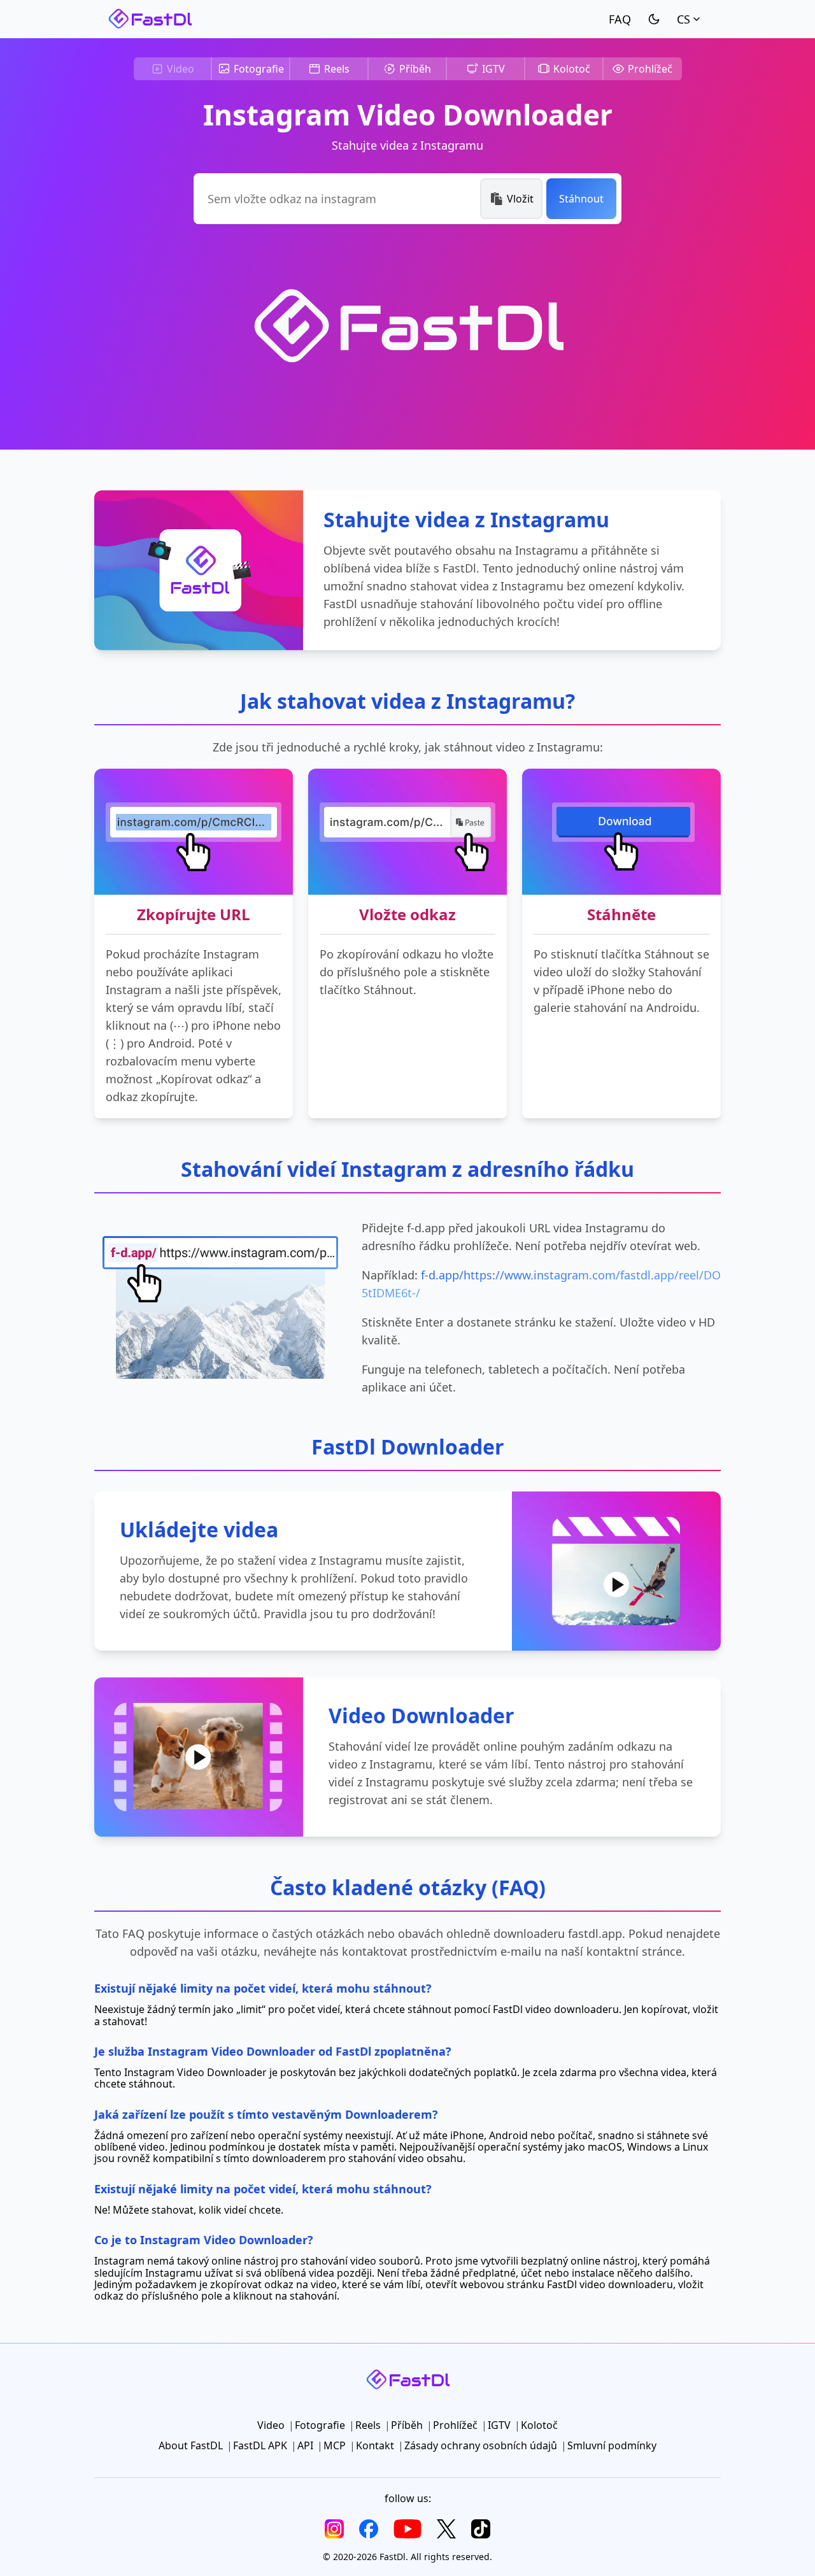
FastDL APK (260, 2445)
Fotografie (259, 69)
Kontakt (375, 2445)
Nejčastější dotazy (620, 19)
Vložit (520, 199)
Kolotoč (572, 69)
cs (684, 19)
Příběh (415, 69)
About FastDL (191, 2445)
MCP (335, 2445)
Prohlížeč (650, 69)
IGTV (493, 69)
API (305, 2445)
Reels (337, 69)
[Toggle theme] (654, 19)
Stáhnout (581, 199)
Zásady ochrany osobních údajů (481, 2445)
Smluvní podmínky (612, 2445)
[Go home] (150, 19)
